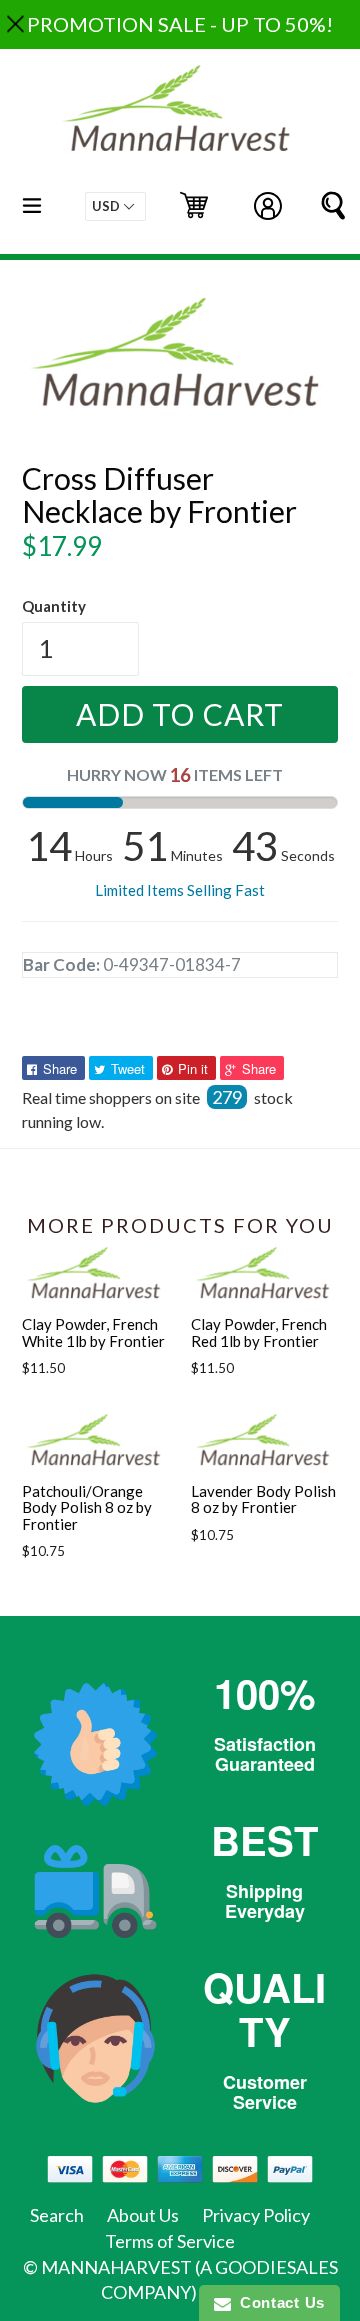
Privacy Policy (256, 2215)
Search (57, 2215)
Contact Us (278, 2302)
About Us (143, 2215)
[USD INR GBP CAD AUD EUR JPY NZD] (115, 206)
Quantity (54, 606)
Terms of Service (170, 2241)
